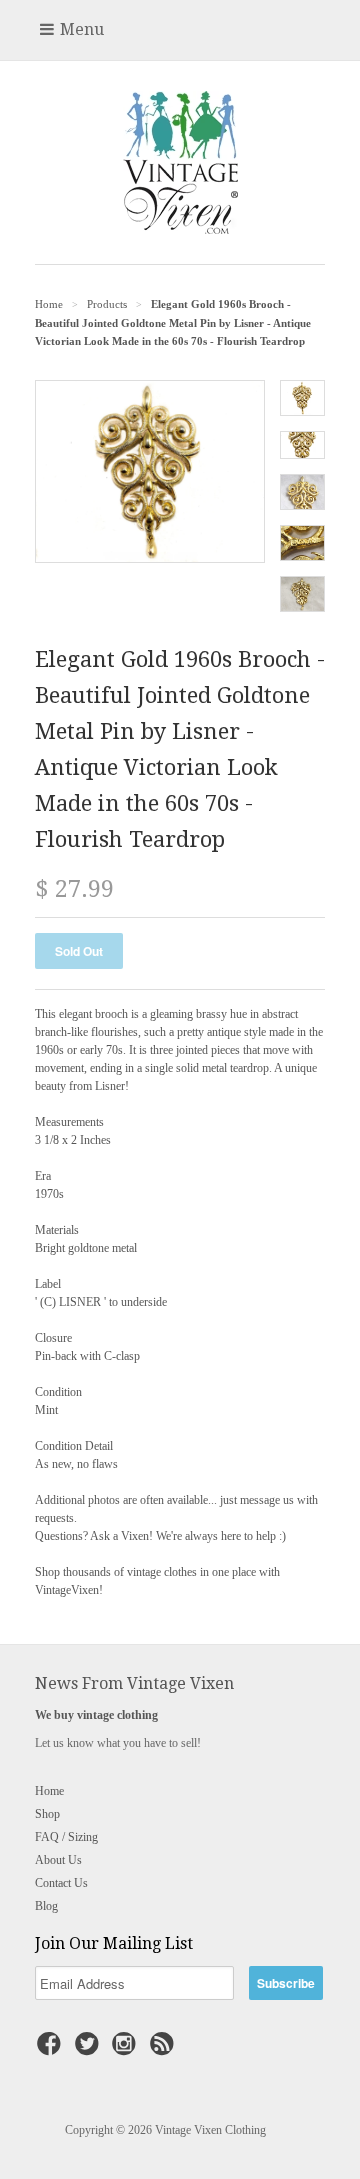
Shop (47, 1814)
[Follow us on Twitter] (90, 2050)
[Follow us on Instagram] (127, 2050)
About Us (58, 1860)
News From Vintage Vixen (134, 1683)
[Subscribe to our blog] (165, 2050)
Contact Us (61, 1883)
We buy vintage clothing (96, 1715)
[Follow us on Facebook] (52, 2050)
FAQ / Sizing (66, 1837)
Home (49, 1791)
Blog (46, 1906)
